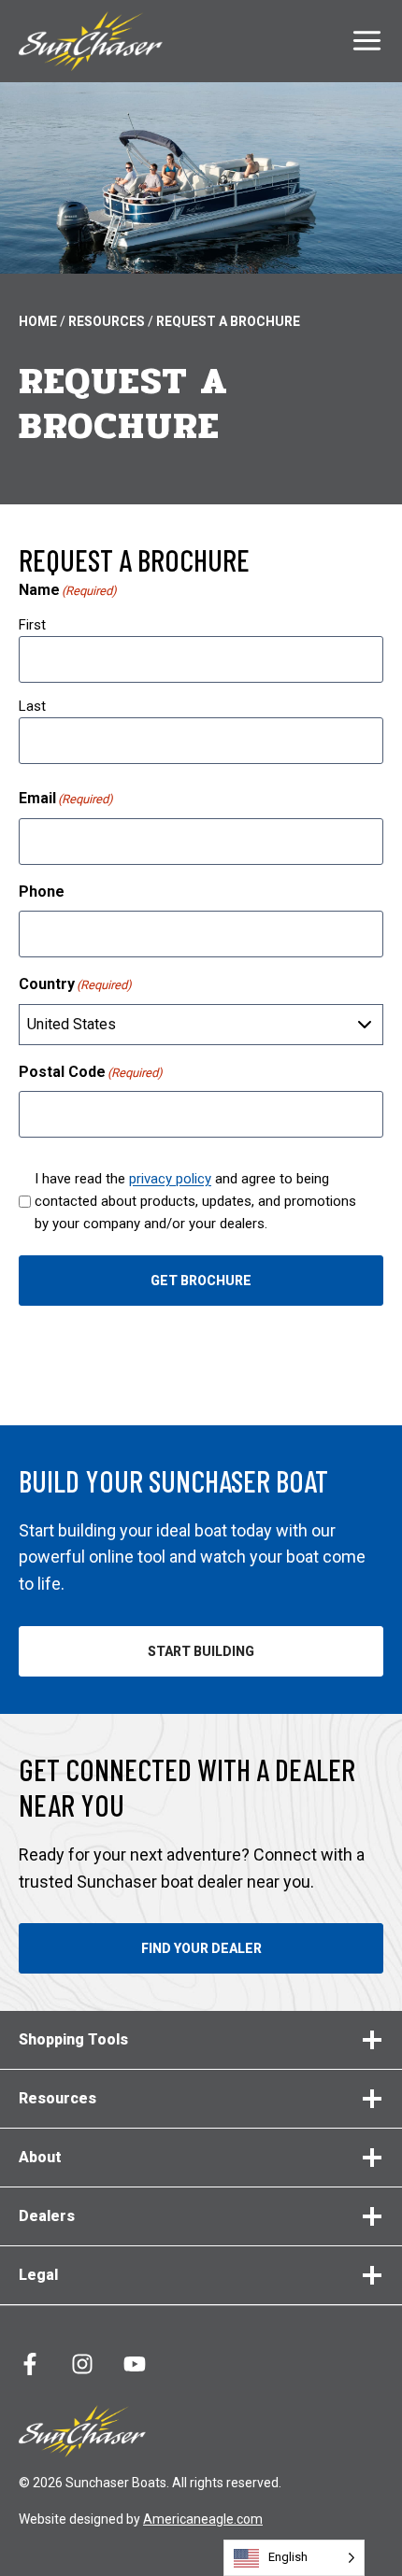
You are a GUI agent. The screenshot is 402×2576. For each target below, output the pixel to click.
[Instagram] (82, 2364)
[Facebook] (30, 2364)
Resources (107, 321)
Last (32, 706)
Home (38, 321)
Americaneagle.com (203, 2519)
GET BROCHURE (201, 1281)
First (32, 625)
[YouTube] (135, 2364)
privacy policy (170, 1179)
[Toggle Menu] (367, 41)
